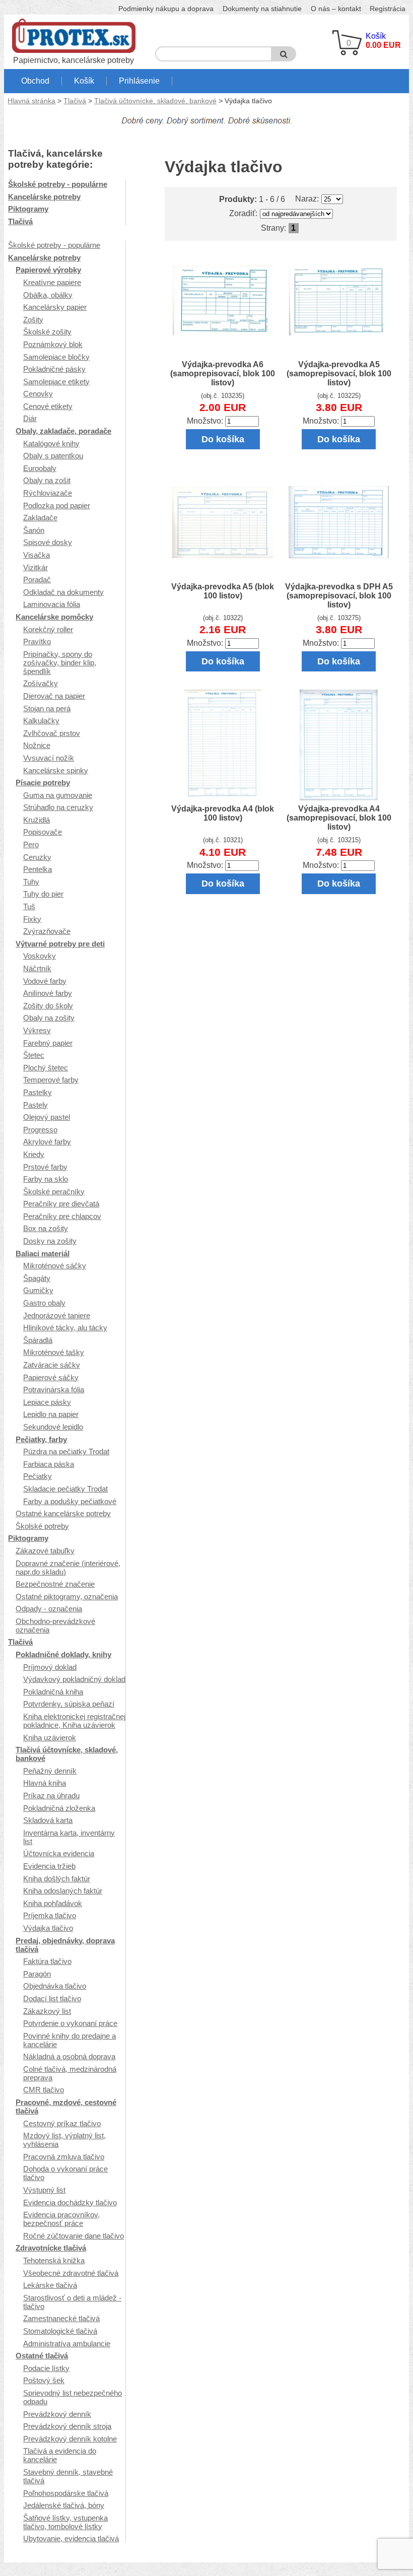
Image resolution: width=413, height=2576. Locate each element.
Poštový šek (44, 2380)
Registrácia (388, 9)
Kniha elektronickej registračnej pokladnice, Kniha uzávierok (74, 1721)
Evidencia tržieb (49, 1866)
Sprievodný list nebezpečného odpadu (73, 2397)
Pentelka (38, 869)
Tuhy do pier (43, 894)
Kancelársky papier (55, 307)
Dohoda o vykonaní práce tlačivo (65, 2173)
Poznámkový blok (53, 344)
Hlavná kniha (45, 1783)
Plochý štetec (46, 1068)
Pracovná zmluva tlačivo (64, 2157)
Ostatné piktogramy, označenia (67, 1597)
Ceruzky (37, 857)
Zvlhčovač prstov (52, 733)
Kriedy (34, 1154)
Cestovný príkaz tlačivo (62, 2123)
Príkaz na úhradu (51, 1795)
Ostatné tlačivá (42, 2356)
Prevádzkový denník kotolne (70, 2439)
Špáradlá (38, 1340)
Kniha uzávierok (50, 1738)
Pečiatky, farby (41, 1439)
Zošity (33, 320)
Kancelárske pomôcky (54, 617)
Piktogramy (28, 209)
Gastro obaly (44, 1303)
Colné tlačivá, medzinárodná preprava (70, 2073)
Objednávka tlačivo (55, 1986)
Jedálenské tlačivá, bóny (64, 2505)
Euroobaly (40, 468)
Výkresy (37, 1030)
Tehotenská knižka (54, 2260)
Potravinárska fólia (54, 1389)
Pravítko (37, 641)
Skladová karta (48, 1820)
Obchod (35, 81)
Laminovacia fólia (52, 604)
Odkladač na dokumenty (63, 592)
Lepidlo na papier (51, 1414)
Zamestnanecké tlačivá (61, 2318)
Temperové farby (51, 1080)
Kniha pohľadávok (53, 1903)
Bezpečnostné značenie (55, 1584)
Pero (31, 844)
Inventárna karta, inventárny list (69, 1837)
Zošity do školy (48, 1006)
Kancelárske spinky (56, 770)
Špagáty (37, 1278)
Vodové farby (45, 981)
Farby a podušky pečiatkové (70, 1501)
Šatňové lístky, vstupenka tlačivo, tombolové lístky (65, 2522)
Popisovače (43, 832)
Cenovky (38, 394)
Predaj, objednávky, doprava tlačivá (65, 1945)
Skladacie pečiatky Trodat (65, 1489)
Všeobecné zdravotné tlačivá (71, 2273)
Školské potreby (42, 1526)
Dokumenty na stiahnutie (262, 9)
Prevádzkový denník (57, 2414)
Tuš (29, 906)
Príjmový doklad (50, 1667)
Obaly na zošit (47, 480)
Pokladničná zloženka (59, 1808)
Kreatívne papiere (52, 282)
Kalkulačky (41, 721)
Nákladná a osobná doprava (69, 2056)
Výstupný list (44, 2190)
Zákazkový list (47, 2011)
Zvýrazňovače (47, 931)
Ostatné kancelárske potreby (63, 1513)
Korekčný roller (48, 629)
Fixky (32, 919)
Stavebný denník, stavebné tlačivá (68, 2476)
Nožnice (37, 745)
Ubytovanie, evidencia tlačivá (71, 2538)
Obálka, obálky (48, 295)
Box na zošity (46, 1228)
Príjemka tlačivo (50, 1915)
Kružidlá (37, 820)
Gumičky (38, 1290)
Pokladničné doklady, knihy (63, 1654)
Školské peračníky (54, 1192)
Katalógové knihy (51, 444)
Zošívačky (41, 683)
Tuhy (31, 882)
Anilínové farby (48, 993)
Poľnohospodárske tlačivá (66, 2493)
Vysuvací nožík (49, 758)
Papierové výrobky (48, 270)
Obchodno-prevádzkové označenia (55, 1625)
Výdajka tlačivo (48, 1928)
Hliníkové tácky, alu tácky (65, 1328)
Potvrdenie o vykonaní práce (70, 2023)
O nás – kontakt (336, 9)
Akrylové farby (47, 1142)
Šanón (34, 530)
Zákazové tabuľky (45, 1551)
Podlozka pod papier (57, 505)
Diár (30, 418)
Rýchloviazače (48, 493)
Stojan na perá (47, 708)
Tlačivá (75, 101)
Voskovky (40, 956)
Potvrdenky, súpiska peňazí (69, 1704)
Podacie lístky (46, 2368)
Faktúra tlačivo (47, 1961)
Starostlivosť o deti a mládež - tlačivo (72, 2302)
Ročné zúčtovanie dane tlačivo (74, 2236)
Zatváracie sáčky (52, 1365)
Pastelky (38, 1092)
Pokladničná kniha (53, 1692)
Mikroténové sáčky (55, 1266)
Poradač (37, 580)
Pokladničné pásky (54, 369)
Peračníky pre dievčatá (61, 1204)
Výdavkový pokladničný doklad (74, 1679)
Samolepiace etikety (56, 382)
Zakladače (40, 518)
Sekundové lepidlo (53, 1427)
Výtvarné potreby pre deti (60, 944)
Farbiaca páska (49, 1464)
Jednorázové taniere (57, 1315)
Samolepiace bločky (56, 357)
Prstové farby (45, 1167)
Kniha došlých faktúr (57, 1879)
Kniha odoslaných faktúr (63, 1891)
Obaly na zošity (49, 1018)
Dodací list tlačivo (52, 1998)
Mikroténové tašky (54, 1352)
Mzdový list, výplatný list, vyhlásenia (64, 2140)
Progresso (40, 1130)
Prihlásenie (139, 81)
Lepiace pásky (47, 1402)
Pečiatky (38, 1476)
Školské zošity (47, 332)
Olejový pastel (47, 1117)
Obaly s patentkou (53, 456)
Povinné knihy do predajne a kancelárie (70, 2040)
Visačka (37, 555)
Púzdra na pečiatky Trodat (66, 1451)
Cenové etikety (48, 406)
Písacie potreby (43, 783)
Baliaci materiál (43, 1253)
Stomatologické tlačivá (60, 2331)
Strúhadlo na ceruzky (58, 807)
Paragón (37, 1974)
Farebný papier (48, 1043)
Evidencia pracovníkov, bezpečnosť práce (61, 2219)
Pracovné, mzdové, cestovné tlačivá (66, 2107)
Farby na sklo (46, 1179)
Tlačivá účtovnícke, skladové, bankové (155, 101)
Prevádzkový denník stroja (67, 2426)
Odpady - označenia (49, 1609)
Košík (84, 81)
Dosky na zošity (50, 1241)
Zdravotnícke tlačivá (51, 2248)
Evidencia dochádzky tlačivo (70, 2202)
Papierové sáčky (51, 1377)
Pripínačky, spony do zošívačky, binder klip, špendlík (60, 663)
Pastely (36, 1105)
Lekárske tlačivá (50, 2285)
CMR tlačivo (44, 2090)
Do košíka (223, 439)
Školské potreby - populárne (58, 184)
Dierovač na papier (54, 696)
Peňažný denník (50, 1771)
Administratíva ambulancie (67, 2344)
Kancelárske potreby (44, 197)
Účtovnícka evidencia (59, 1853)
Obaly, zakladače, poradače (63, 431)
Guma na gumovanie (58, 795)
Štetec (34, 1055)
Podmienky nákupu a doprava (166, 9)
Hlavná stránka (31, 101)
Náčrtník (37, 968)
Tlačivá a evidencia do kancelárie (60, 2455)
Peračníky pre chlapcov (62, 1216)
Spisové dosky (48, 542)
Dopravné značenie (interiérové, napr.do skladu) (68, 1568)
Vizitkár (36, 567)
